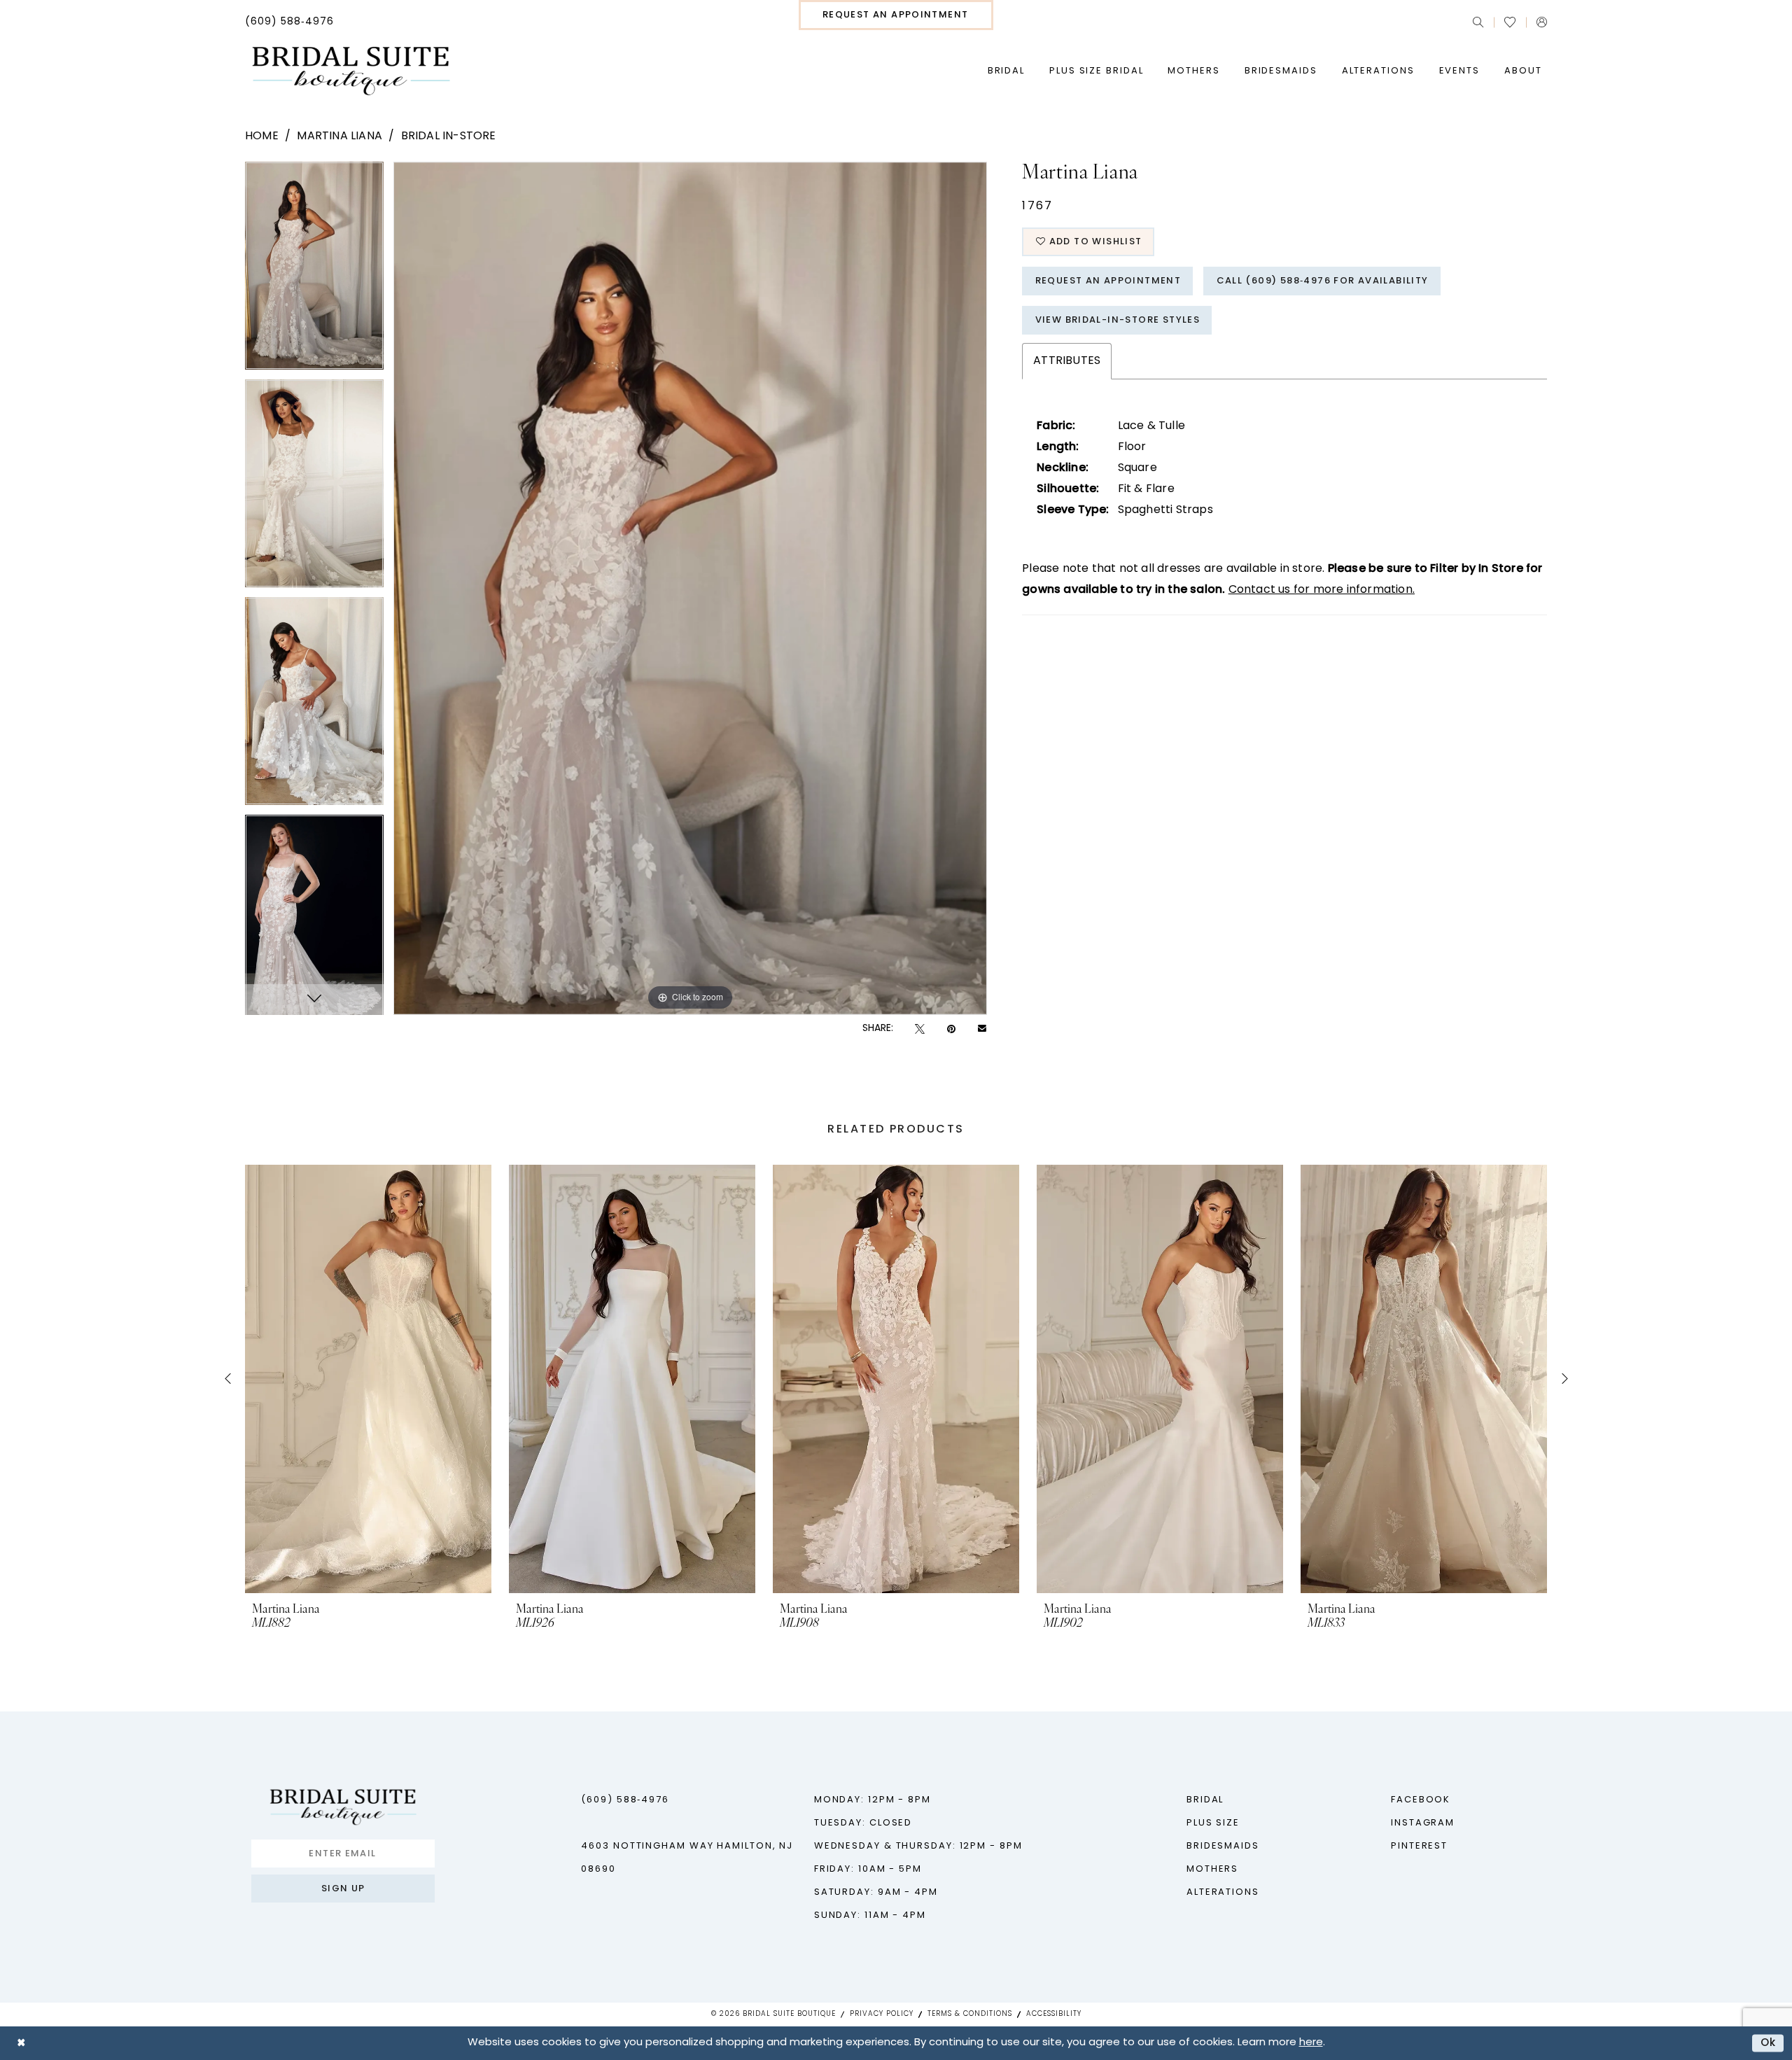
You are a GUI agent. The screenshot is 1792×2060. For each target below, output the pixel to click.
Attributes (1067, 361)
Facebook (1421, 1800)
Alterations (1223, 1892)
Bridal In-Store (449, 136)
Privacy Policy (882, 2014)
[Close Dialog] (21, 2043)
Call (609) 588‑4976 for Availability (1323, 281)
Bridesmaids (1223, 1846)
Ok (1769, 2043)
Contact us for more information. (1322, 590)
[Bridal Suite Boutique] (350, 71)
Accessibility (1054, 2014)
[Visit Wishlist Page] (1510, 22)
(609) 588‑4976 (625, 1800)
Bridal (1205, 1800)
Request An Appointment (1108, 281)
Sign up (343, 1889)
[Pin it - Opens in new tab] (951, 1029)
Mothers (1212, 1869)
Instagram (1423, 1823)
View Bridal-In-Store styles (1118, 320)
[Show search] (1478, 22)
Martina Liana (339, 136)
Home (262, 136)
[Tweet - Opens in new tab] (920, 1029)
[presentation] (368, 1379)
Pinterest (1419, 1846)
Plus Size (1213, 1823)
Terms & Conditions (970, 2014)
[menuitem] (289, 22)
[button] (1542, 22)
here (1311, 2043)
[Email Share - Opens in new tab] (982, 1029)
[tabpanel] (314, 271)
